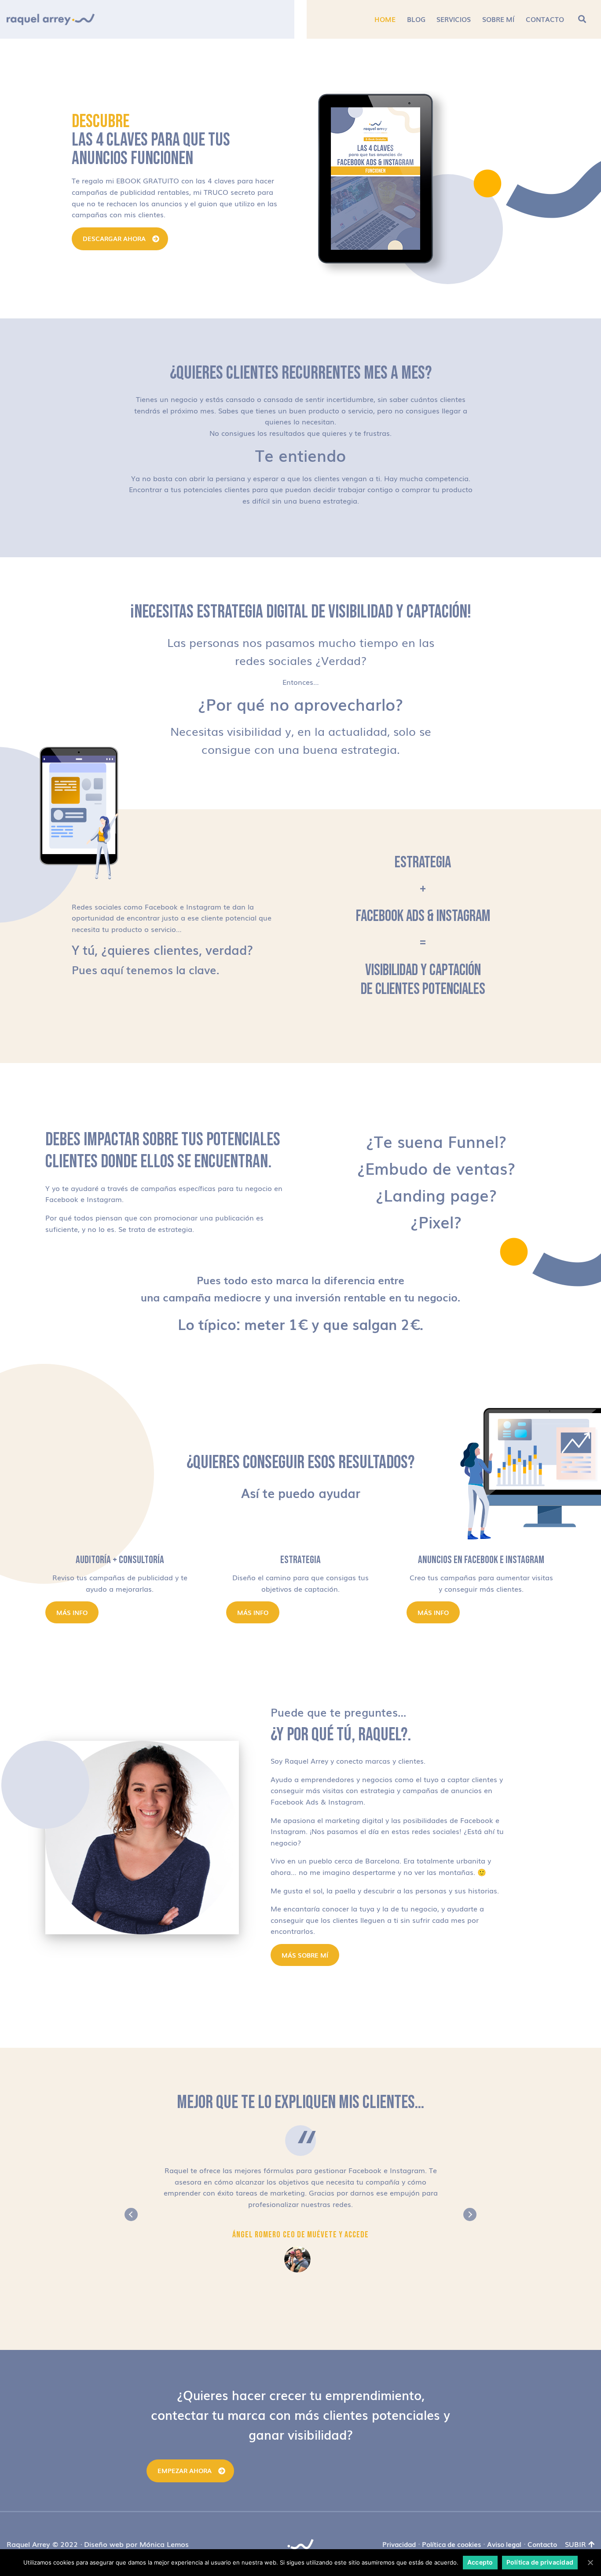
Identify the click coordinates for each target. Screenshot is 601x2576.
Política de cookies (451, 2544)
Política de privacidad (540, 2562)
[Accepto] (590, 2562)
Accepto (480, 2562)
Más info (72, 1612)
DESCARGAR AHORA (114, 238)
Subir (575, 2544)
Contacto (542, 2544)
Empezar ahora (185, 2470)
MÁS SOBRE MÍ (305, 1955)
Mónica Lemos (164, 2544)
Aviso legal (504, 2544)
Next (470, 2214)
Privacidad (399, 2544)
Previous (131, 2214)
